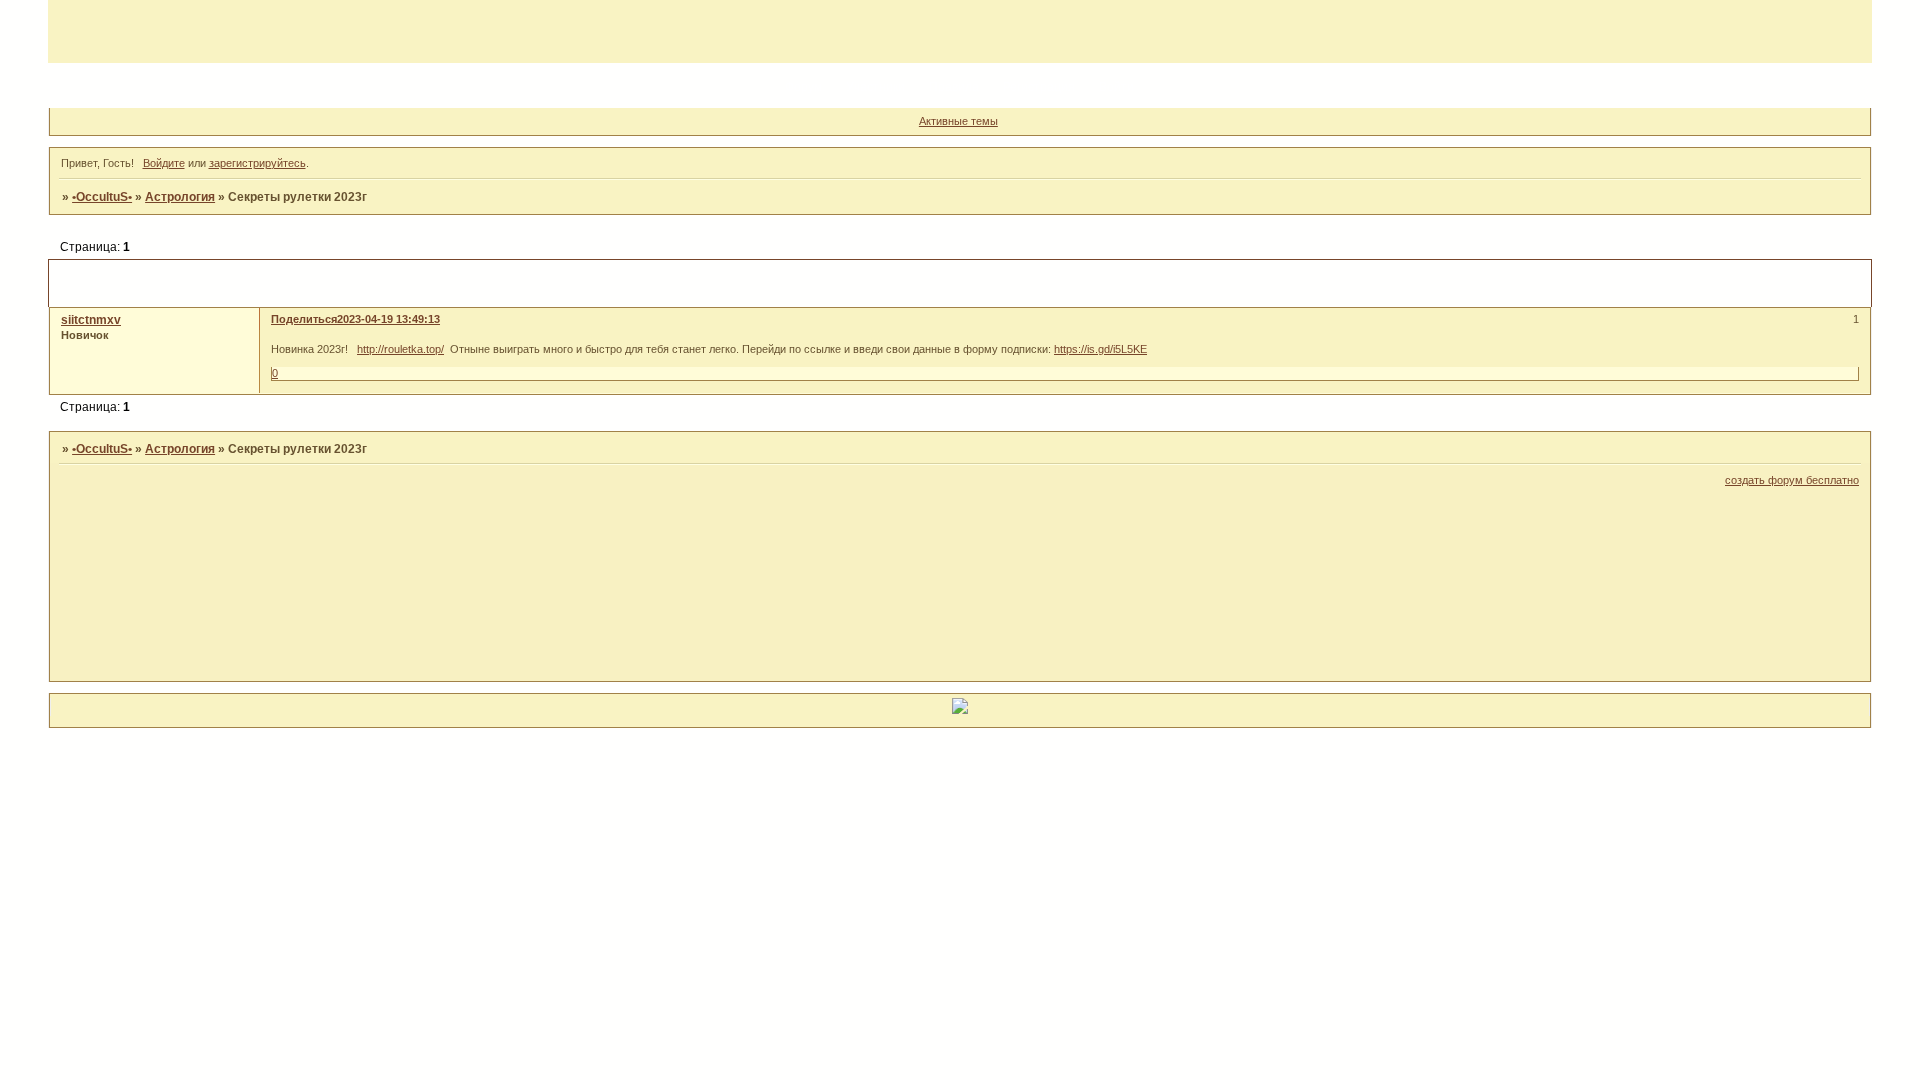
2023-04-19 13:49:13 (388, 319)
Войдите (164, 163)
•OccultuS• (102, 197)
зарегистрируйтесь (257, 163)
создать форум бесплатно (1792, 480)
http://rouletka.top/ (400, 349)
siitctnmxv (91, 320)
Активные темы (958, 121)
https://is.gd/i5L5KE (1100, 349)
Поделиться (304, 319)
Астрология (180, 197)
